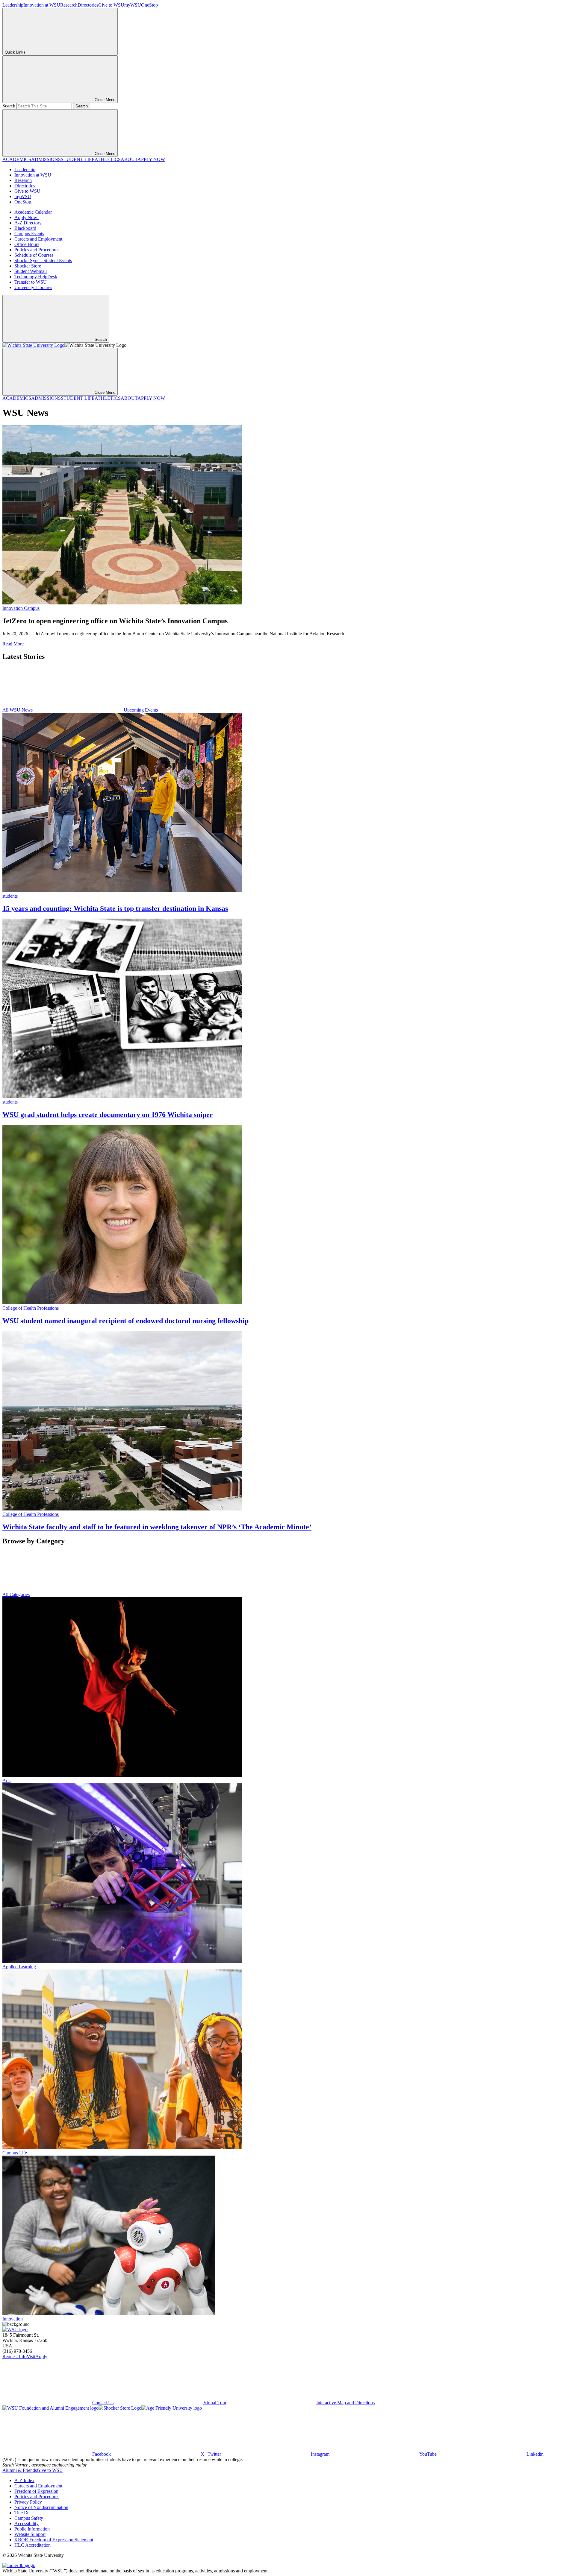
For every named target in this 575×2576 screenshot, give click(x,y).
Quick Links (15, 52)
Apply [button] (41, 2357)
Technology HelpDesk (36, 277)
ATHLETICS (108, 159)
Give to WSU (111, 5)
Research (69, 5)
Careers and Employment (38, 239)
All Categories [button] (16, 1594)
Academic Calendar (33, 212)
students (10, 896)
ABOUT (129, 159)
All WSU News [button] (18, 710)
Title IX (22, 2513)
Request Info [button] (15, 2357)
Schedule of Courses (34, 255)
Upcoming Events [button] (141, 710)
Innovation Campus (21, 608)
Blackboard (25, 228)
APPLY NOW (151, 159)
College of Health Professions (31, 1308)
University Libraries (33, 287)
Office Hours (27, 244)
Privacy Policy (28, 2502)
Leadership (13, 5)
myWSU (133, 5)
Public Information (32, 2529)
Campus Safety (29, 2518)
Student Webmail (31, 271)
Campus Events (29, 234)
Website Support (30, 2534)
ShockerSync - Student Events (43, 260)
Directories (88, 5)
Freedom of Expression (36, 2491)
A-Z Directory (28, 223)
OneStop (149, 5)
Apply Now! (27, 217)
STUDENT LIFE (78, 159)
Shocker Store (28, 266)
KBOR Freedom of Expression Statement (54, 2540)
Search (9, 106)
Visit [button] (31, 2357)
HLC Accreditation (32, 2545)
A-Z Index (24, 2480)
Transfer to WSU (31, 282)
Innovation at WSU (42, 5)
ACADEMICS (17, 159)
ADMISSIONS (46, 159)
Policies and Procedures (37, 250)
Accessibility (27, 2523)
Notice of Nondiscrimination (41, 2507)
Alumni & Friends (20, 2470)
